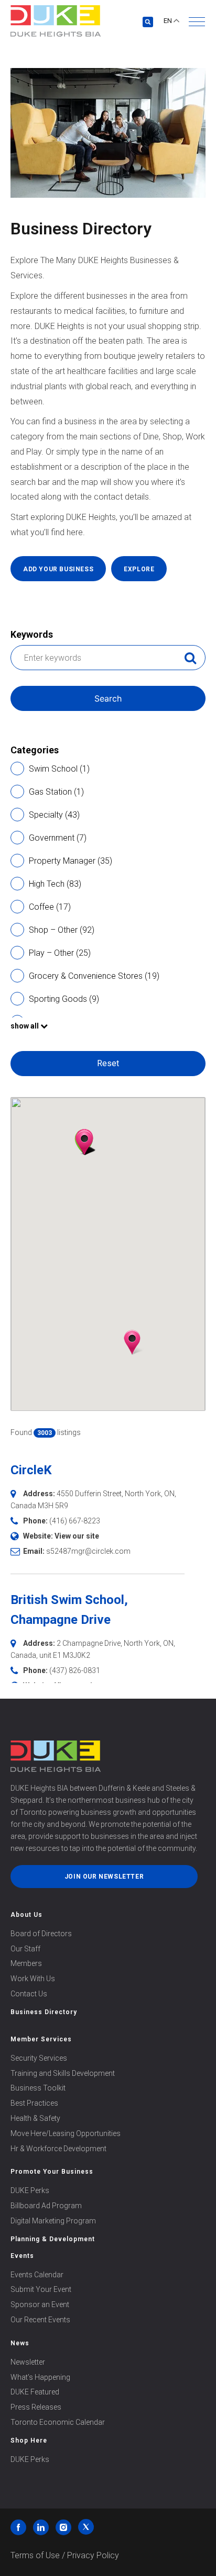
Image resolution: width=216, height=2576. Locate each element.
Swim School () (59, 769)
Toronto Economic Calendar (58, 2422)
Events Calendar (37, 2275)
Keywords (32, 634)
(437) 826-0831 (75, 1670)
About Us (26, 1915)
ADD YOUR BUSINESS (58, 569)
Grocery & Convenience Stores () (94, 976)
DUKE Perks (30, 2190)
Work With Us (33, 1979)
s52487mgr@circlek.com (88, 1551)
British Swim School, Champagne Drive (69, 1610)
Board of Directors (41, 1934)
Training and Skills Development (63, 2073)
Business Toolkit (38, 2088)
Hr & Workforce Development (58, 2149)
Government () (58, 838)
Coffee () (50, 907)
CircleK (31, 1470)
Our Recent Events (40, 2320)
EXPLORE (139, 569)
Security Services (39, 2058)
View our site (77, 1536)
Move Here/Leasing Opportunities (66, 2133)
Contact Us (29, 1994)
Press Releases (36, 2407)
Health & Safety (35, 2118)
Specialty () (54, 815)
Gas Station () (56, 792)
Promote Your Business (52, 2172)
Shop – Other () (62, 930)
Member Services (41, 2039)
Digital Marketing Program (53, 2221)
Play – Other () (60, 953)
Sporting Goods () (64, 999)
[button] (197, 22)
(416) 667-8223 (75, 1521)
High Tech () (55, 884)
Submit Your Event (41, 2289)
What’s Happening (40, 2377)
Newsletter (28, 2362)
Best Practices (34, 2103)
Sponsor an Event (40, 2304)
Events (22, 2256)
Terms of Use (35, 2555)
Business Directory (44, 2012)
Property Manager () (71, 861)
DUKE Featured (35, 2392)
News (20, 2343)
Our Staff (25, 1949)
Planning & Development (53, 2239)
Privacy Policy (93, 2555)
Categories (35, 750)
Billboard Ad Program (46, 2206)
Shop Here (29, 2441)
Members (26, 1963)
